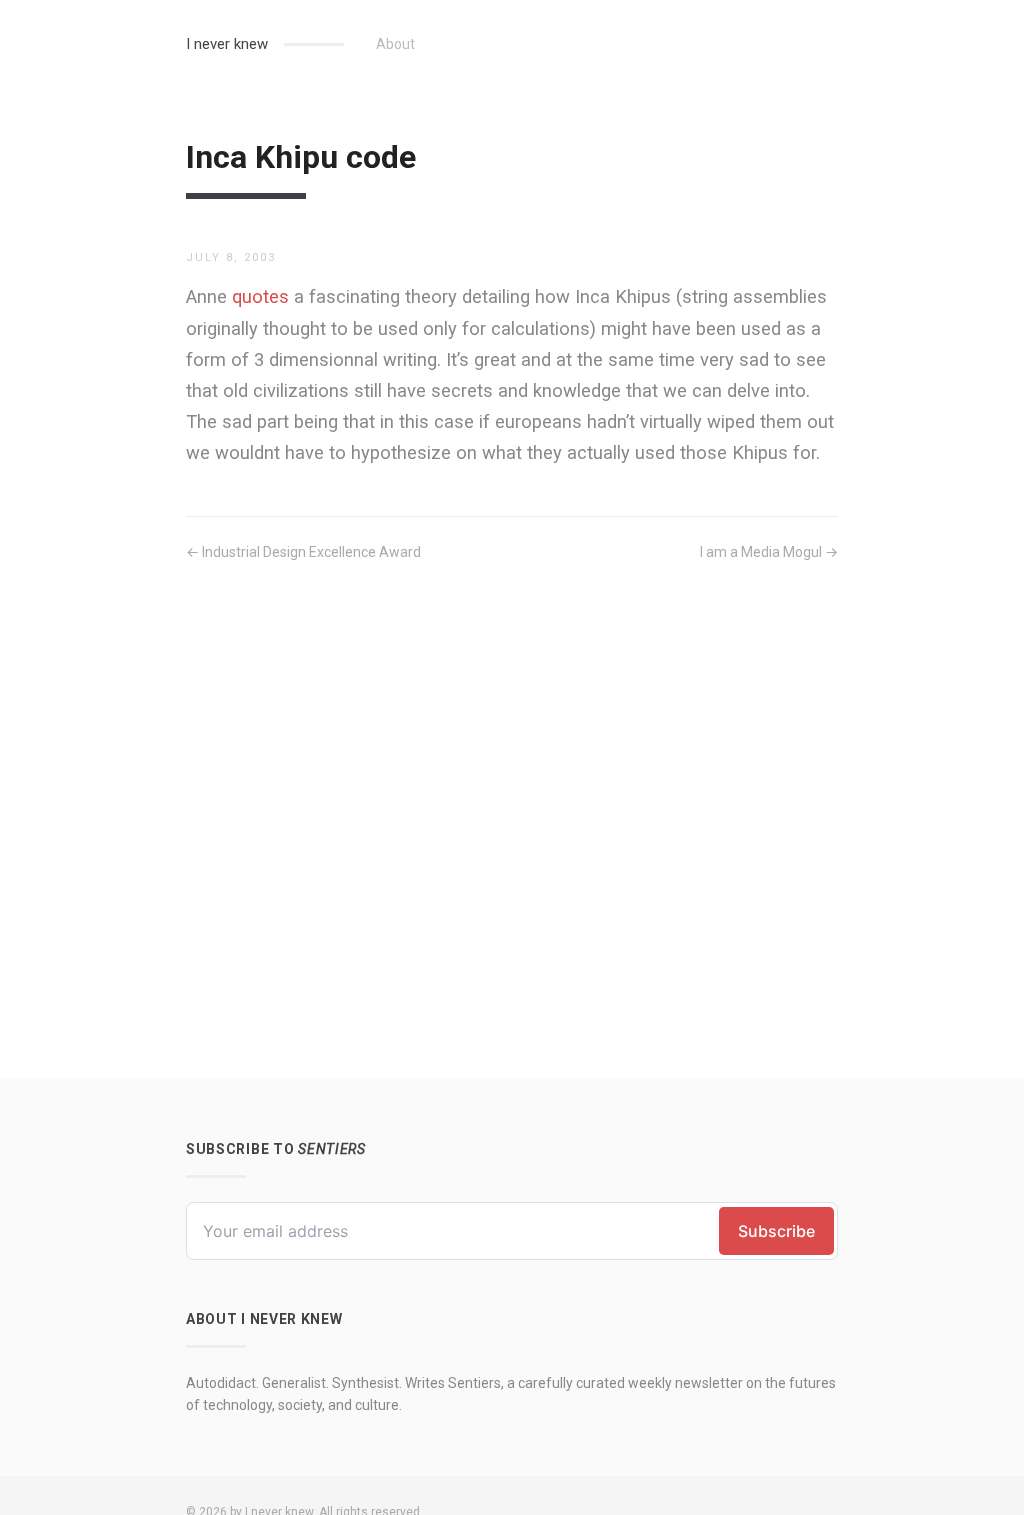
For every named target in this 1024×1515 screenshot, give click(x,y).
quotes (260, 296)
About (395, 44)
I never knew (227, 44)
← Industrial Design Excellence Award (303, 552)
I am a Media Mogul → (769, 552)
